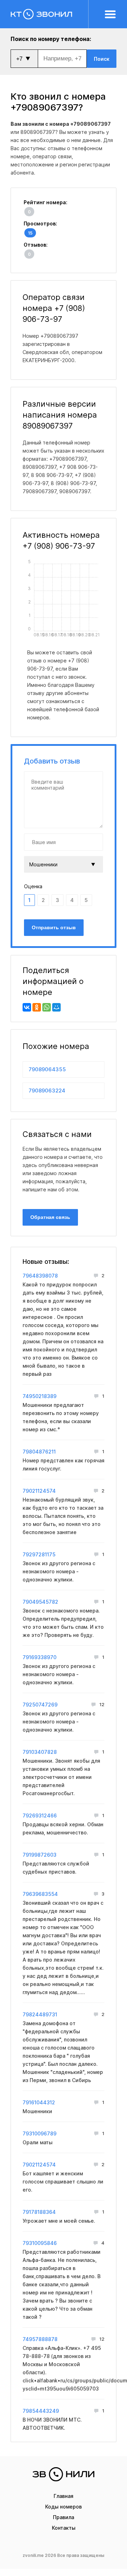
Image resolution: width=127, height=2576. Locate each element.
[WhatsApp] (47, 1007)
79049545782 (40, 1602)
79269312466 (40, 1815)
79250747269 (40, 1705)
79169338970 (40, 1657)
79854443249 (41, 2411)
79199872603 (40, 1855)
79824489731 (40, 2014)
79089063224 (47, 1090)
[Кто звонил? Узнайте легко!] (50, 14)
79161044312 (39, 2102)
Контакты (64, 2528)
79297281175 (39, 1554)
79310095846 (40, 2243)
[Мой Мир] (56, 1007)
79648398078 (40, 1276)
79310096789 (40, 2133)
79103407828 (40, 1752)
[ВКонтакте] (27, 1007)
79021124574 (39, 1491)
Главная (64, 2496)
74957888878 (40, 2339)
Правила (64, 2517)
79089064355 (47, 1069)
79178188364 (39, 2212)
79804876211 (39, 1452)
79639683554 (40, 1894)
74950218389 (40, 1396)
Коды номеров (64, 2507)
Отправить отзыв (54, 927)
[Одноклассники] (37, 1007)
